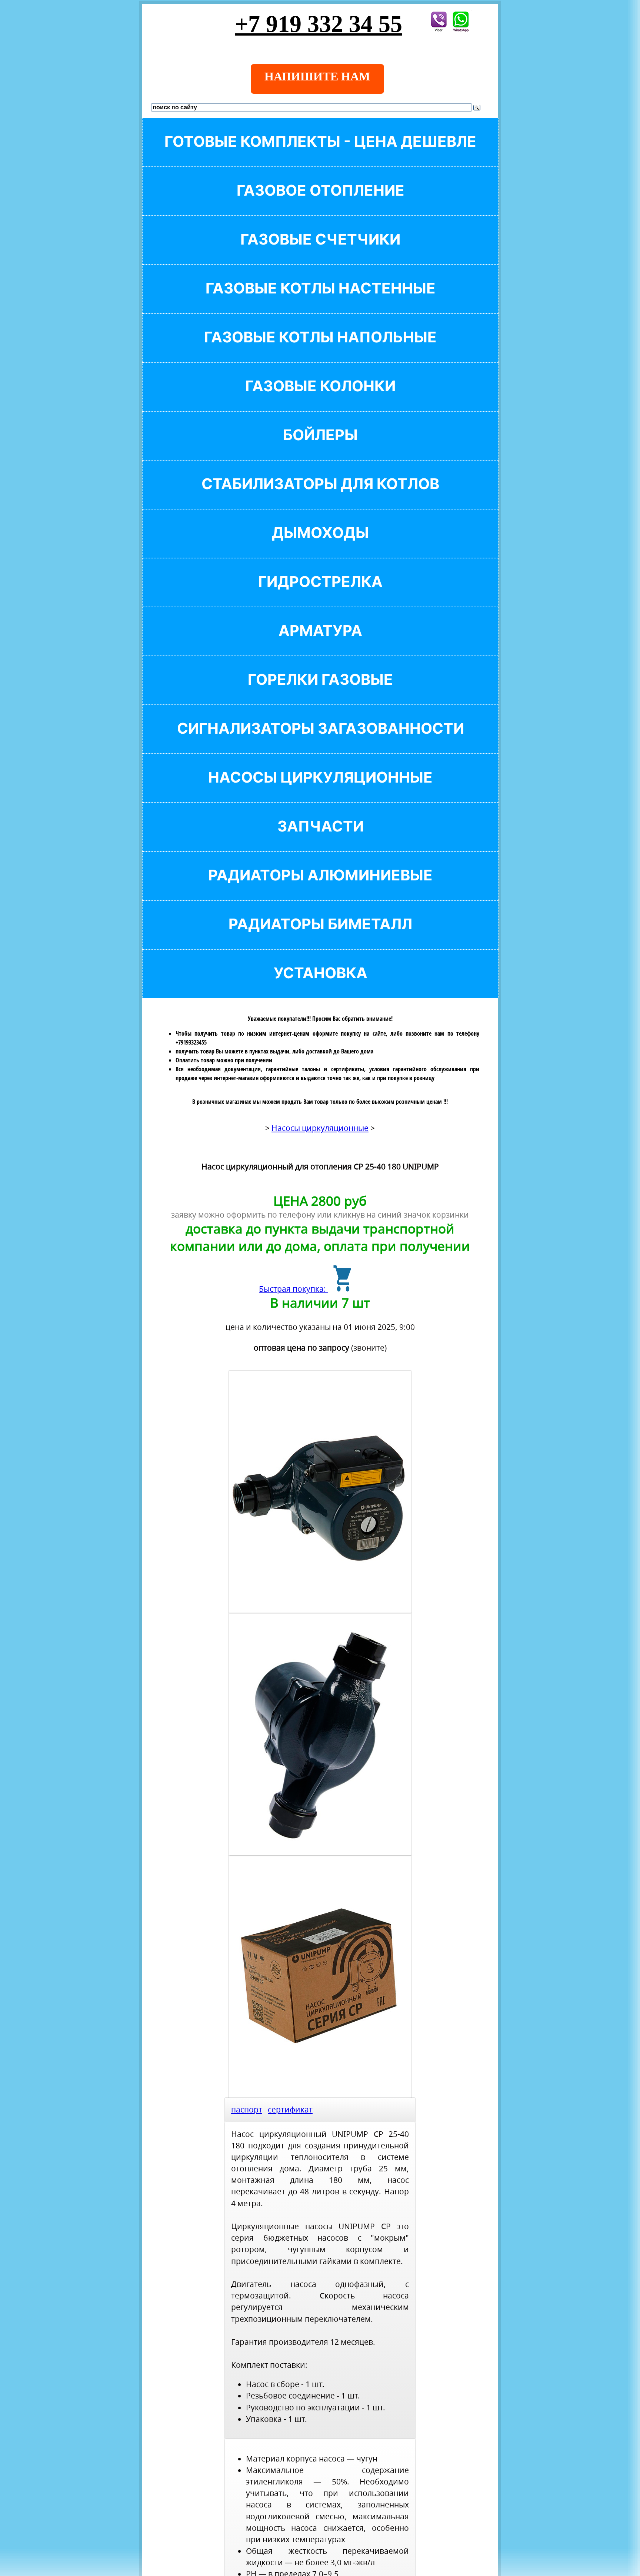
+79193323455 (191, 1042)
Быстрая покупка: (293, 1289)
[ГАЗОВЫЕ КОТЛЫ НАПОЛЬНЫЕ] (320, 350)
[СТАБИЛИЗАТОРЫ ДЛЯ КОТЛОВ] (320, 496)
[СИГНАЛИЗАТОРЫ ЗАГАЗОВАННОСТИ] (320, 741)
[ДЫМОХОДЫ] (320, 545)
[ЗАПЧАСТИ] (320, 839)
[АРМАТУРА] (320, 643)
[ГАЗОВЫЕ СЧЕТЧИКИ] (320, 252)
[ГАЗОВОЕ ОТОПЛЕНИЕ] (320, 203)
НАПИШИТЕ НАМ (317, 76)
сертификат (290, 2109)
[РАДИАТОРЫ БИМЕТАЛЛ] (320, 937)
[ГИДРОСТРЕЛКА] (320, 594)
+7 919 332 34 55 (319, 24)
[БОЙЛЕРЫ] (320, 447)
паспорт (247, 2109)
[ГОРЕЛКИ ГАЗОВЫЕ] (320, 692)
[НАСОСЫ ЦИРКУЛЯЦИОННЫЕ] (320, 790)
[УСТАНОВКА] (320, 985)
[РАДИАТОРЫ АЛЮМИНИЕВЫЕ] (320, 888)
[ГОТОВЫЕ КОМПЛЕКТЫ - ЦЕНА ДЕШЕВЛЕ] (320, 154)
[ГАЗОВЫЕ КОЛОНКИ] (320, 399)
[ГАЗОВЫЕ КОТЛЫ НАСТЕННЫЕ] (320, 301)
